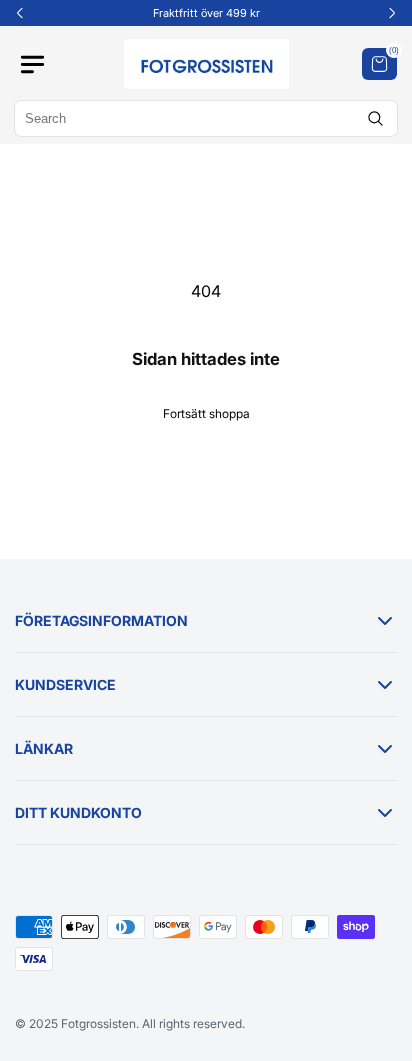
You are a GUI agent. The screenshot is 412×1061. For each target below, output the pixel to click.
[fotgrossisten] (206, 64)
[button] (379, 64)
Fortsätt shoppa (206, 413)
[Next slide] (392, 13)
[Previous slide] (20, 13)
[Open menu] (41, 64)
